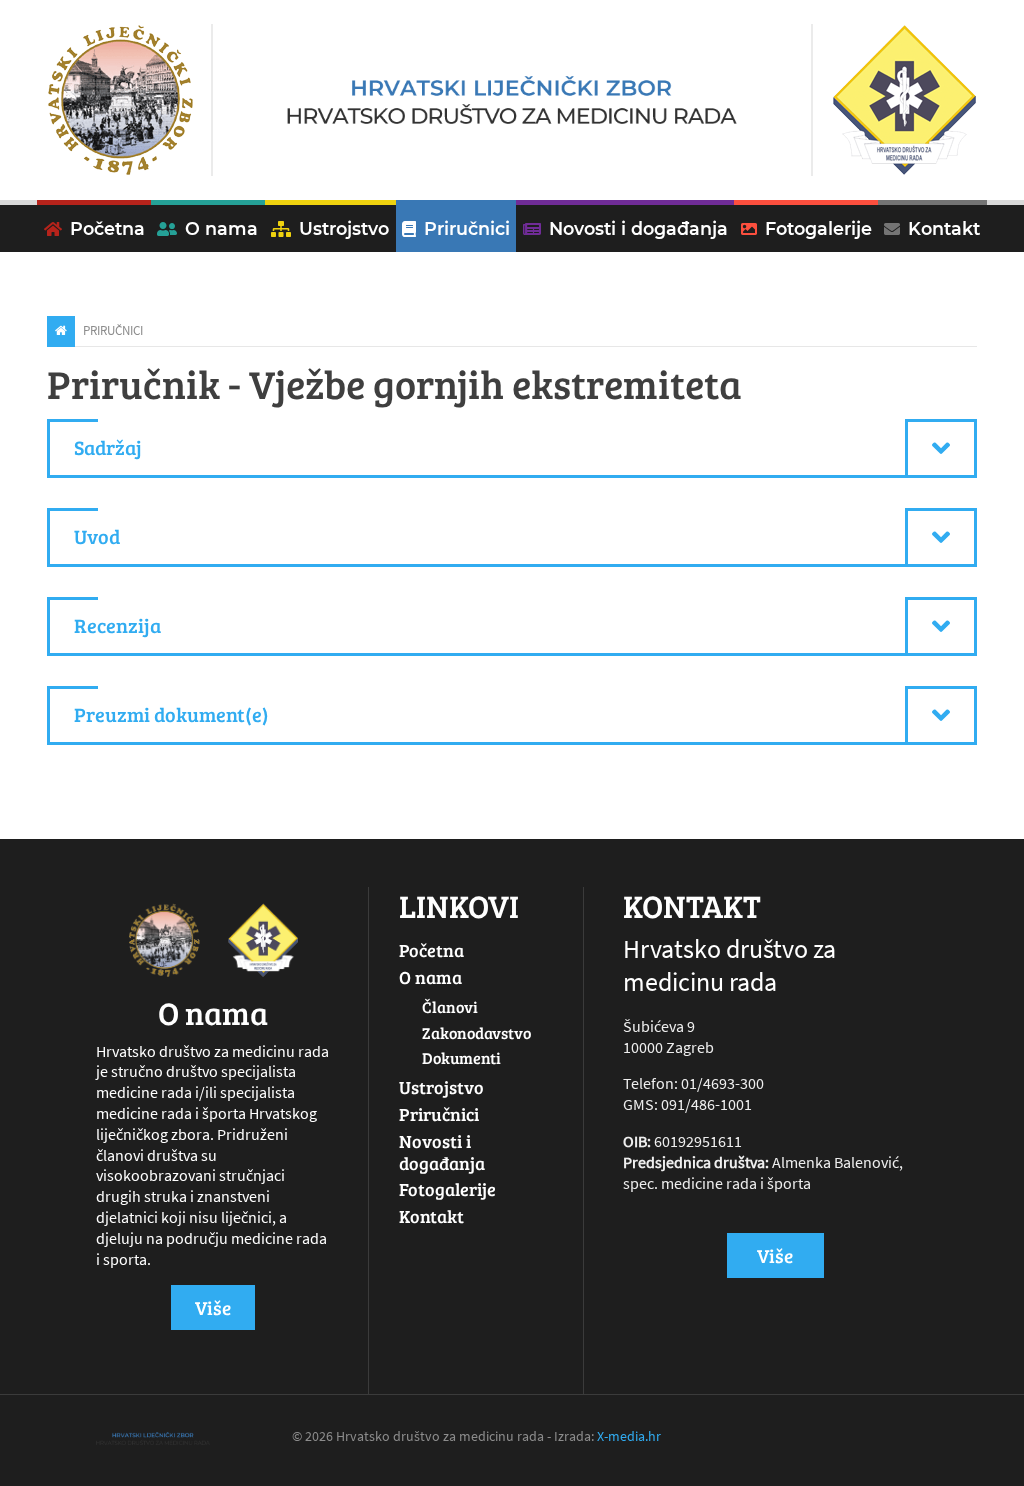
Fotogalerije (818, 228)
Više (213, 1307)
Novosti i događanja (638, 228)
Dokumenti (461, 1057)
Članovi (450, 1006)
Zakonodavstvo (476, 1032)
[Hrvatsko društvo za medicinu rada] (512, 100)
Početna (107, 228)
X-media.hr (629, 1436)
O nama (430, 977)
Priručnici (467, 228)
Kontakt (944, 228)
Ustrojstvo (344, 228)
